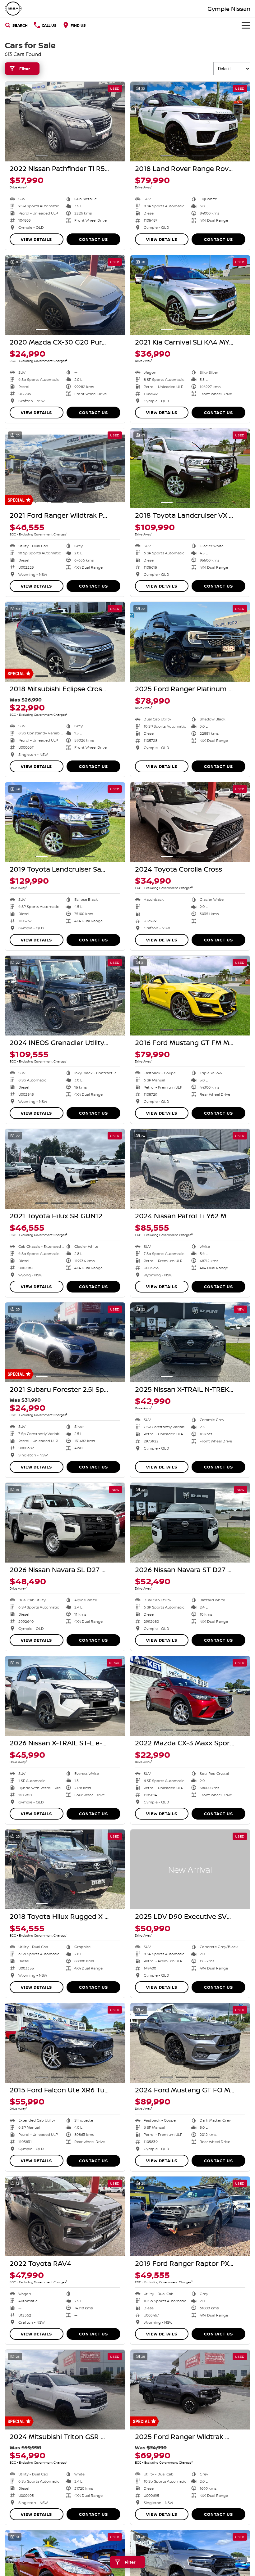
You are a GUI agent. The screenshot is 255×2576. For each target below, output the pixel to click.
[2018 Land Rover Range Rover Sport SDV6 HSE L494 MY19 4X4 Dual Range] (190, 122)
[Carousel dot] (42, 156)
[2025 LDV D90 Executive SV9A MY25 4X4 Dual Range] (190, 1869)
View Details (36, 239)
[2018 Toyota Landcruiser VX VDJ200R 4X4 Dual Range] (190, 468)
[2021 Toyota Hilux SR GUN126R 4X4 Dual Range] (65, 1169)
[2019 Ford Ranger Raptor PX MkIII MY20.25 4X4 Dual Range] (190, 2216)
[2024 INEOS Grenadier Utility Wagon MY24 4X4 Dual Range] (65, 996)
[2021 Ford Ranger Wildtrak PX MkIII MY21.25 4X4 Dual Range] (65, 468)
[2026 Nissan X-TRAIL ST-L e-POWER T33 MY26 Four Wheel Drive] (65, 1696)
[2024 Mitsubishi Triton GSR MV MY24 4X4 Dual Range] (65, 2390)
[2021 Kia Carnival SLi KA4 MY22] (190, 295)
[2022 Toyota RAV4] (65, 2216)
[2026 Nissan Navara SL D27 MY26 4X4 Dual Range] (65, 1523)
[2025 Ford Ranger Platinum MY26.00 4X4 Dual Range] (190, 642)
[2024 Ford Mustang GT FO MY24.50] (190, 2043)
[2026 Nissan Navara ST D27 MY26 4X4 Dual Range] (190, 1523)
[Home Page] (13, 9)
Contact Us (93, 239)
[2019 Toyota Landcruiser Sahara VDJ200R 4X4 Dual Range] (65, 822)
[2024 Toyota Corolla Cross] (190, 822)
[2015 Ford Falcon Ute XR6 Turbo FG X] (65, 2043)
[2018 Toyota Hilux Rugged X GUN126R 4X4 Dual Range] (65, 1869)
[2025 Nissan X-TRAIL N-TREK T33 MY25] (190, 1342)
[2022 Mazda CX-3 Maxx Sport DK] (190, 1696)
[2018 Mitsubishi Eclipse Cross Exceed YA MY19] (65, 642)
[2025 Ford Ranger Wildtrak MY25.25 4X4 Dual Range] (190, 2390)
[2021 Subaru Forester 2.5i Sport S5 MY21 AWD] (65, 1342)
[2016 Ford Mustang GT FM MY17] (190, 996)
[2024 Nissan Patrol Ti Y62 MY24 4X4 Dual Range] (190, 1169)
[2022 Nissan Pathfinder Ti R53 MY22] (65, 122)
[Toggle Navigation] (246, 25)
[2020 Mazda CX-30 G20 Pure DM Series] (65, 295)
